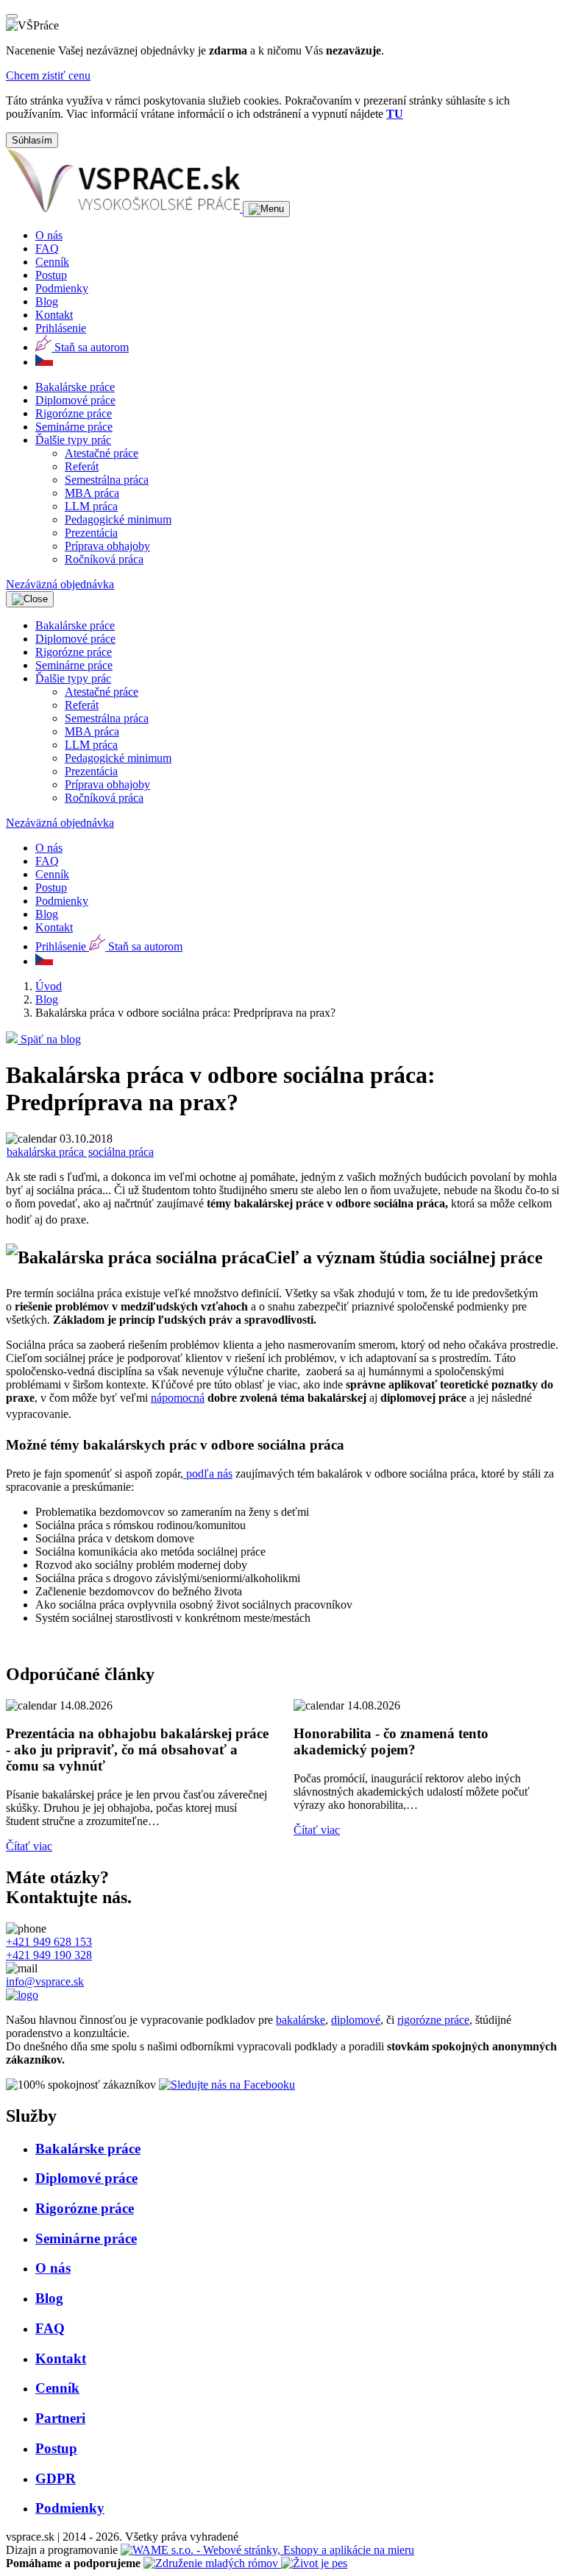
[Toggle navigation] (266, 209)
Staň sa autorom (90, 347)
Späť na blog (49, 1039)
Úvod (49, 986)
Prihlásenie (61, 328)
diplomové (356, 2020)
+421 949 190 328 (49, 1955)
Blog (47, 999)
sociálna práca (121, 1152)
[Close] (12, 16)
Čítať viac (29, 1846)
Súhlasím (32, 140)
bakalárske (301, 2020)
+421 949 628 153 (49, 1942)
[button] (73, 440)
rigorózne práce (433, 2020)
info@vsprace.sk (45, 1982)
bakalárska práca (47, 1152)
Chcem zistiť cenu (48, 75)
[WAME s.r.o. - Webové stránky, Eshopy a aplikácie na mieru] (267, 2550)
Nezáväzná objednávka (60, 584)
